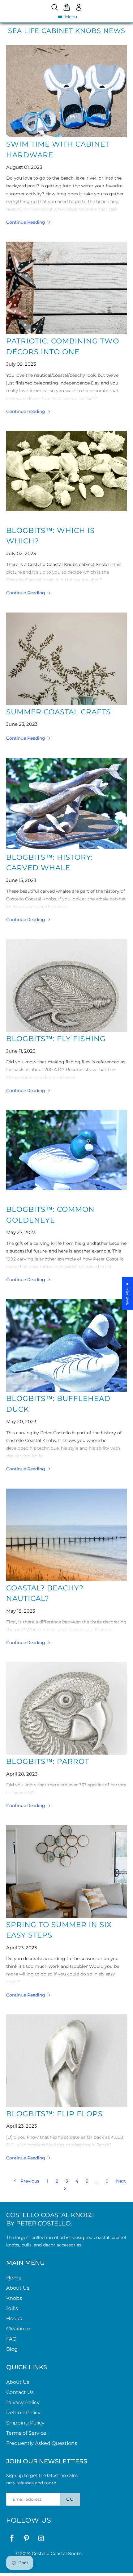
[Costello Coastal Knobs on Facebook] (12, 2538)
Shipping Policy (25, 2423)
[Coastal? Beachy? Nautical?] (66, 1535)
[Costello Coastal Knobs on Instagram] (41, 2538)
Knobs (14, 2298)
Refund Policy (23, 2413)
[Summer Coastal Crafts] (66, 659)
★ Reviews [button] (128, 1294)
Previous (29, 2181)
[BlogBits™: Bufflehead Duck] (66, 1345)
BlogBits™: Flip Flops (54, 2114)
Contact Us (20, 2392)
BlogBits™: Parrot (48, 1761)
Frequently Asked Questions (42, 2443)
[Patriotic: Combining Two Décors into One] (66, 288)
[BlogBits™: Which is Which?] (66, 477)
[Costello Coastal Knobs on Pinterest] (26, 2538)
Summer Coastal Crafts (58, 712)
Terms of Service (26, 2433)
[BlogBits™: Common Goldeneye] (66, 1156)
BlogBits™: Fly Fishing (56, 1039)
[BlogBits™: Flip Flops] (66, 2061)
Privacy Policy (23, 2402)
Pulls (12, 2308)
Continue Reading (26, 222)
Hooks (14, 2318)
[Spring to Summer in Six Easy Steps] (66, 1872)
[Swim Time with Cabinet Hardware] (66, 91)
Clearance (18, 2329)
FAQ (11, 2339)
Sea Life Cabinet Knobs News (67, 31)
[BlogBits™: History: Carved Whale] (66, 804)
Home (14, 2278)
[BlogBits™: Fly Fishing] (66, 986)
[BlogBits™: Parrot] (66, 1708)
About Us (18, 2288)
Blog (12, 2349)
